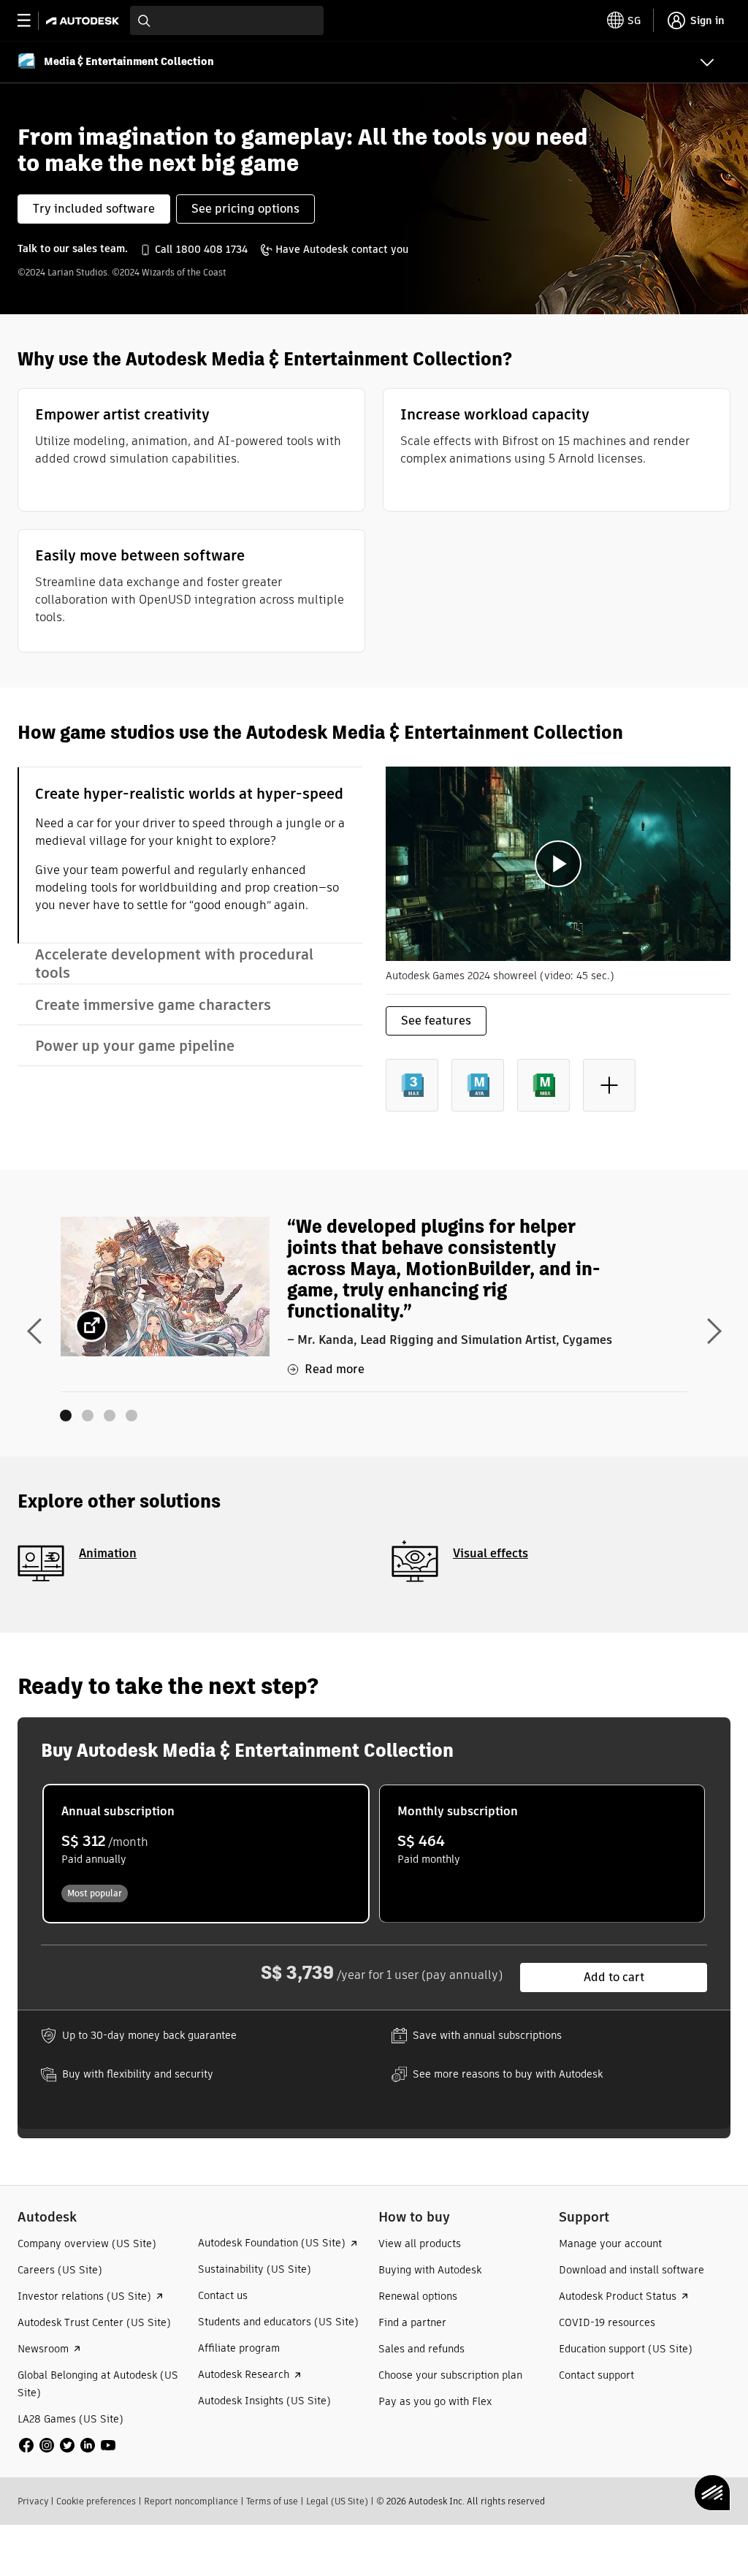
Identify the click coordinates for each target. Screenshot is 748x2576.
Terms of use (272, 2501)
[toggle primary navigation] (32, 21)
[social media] (67, 2445)
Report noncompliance (191, 2501)
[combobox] (227, 20)
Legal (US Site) (337, 2501)
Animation (108, 1553)
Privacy (33, 2501)
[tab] (190, 855)
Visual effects (491, 1553)
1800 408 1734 (212, 249)
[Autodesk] (84, 21)
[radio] (206, 1854)
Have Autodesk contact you (342, 249)
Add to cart (614, 1977)
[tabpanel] (558, 951)
